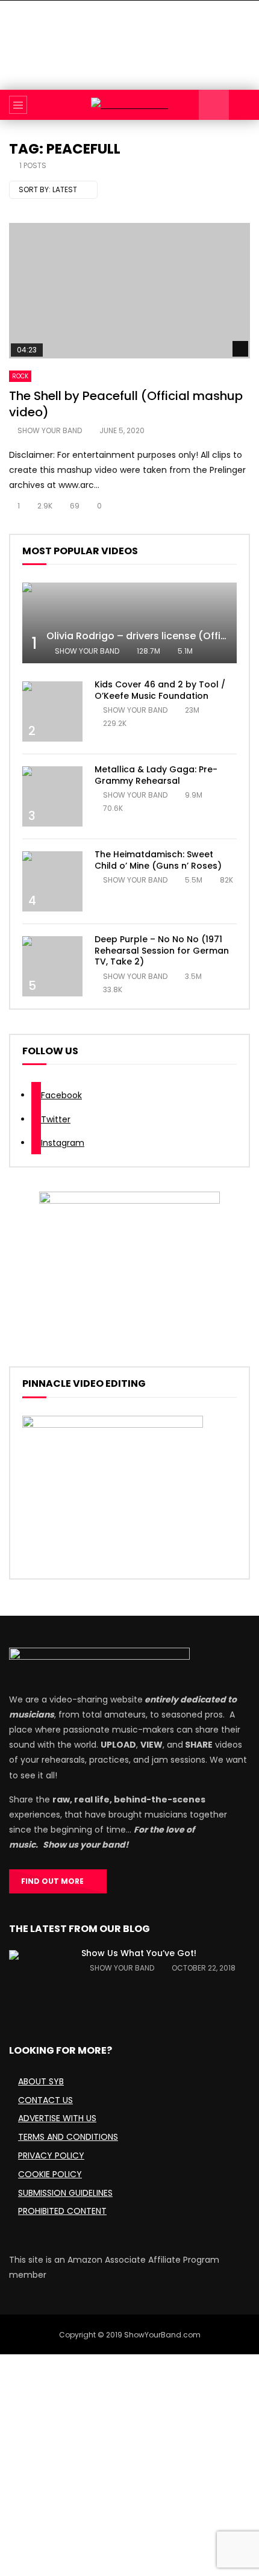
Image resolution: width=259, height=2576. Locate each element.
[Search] (244, 105)
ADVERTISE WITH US (57, 2118)
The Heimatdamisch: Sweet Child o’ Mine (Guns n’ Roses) (158, 860)
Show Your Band (50, 430)
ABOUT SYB (41, 2081)
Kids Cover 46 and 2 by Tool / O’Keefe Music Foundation (160, 690)
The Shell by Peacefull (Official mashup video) (126, 404)
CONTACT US (45, 2100)
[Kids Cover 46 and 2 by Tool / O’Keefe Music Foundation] (52, 711)
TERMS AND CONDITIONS (68, 2137)
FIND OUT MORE (55, 1881)
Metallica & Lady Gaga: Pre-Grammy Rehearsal (156, 775)
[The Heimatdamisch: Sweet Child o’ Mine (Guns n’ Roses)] (52, 881)
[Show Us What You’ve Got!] (39, 1980)
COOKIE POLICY (50, 2174)
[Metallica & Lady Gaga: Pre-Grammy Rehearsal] (52, 796)
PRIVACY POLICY (51, 2156)
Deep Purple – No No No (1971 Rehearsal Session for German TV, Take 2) (162, 951)
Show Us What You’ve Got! (139, 1953)
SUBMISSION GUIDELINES (65, 2193)
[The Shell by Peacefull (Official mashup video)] (129, 291)
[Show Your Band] (129, 105)
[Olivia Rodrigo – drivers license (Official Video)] (129, 623)
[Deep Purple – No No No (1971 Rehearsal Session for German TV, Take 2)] (52, 966)
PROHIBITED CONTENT (62, 2211)
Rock (20, 376)
